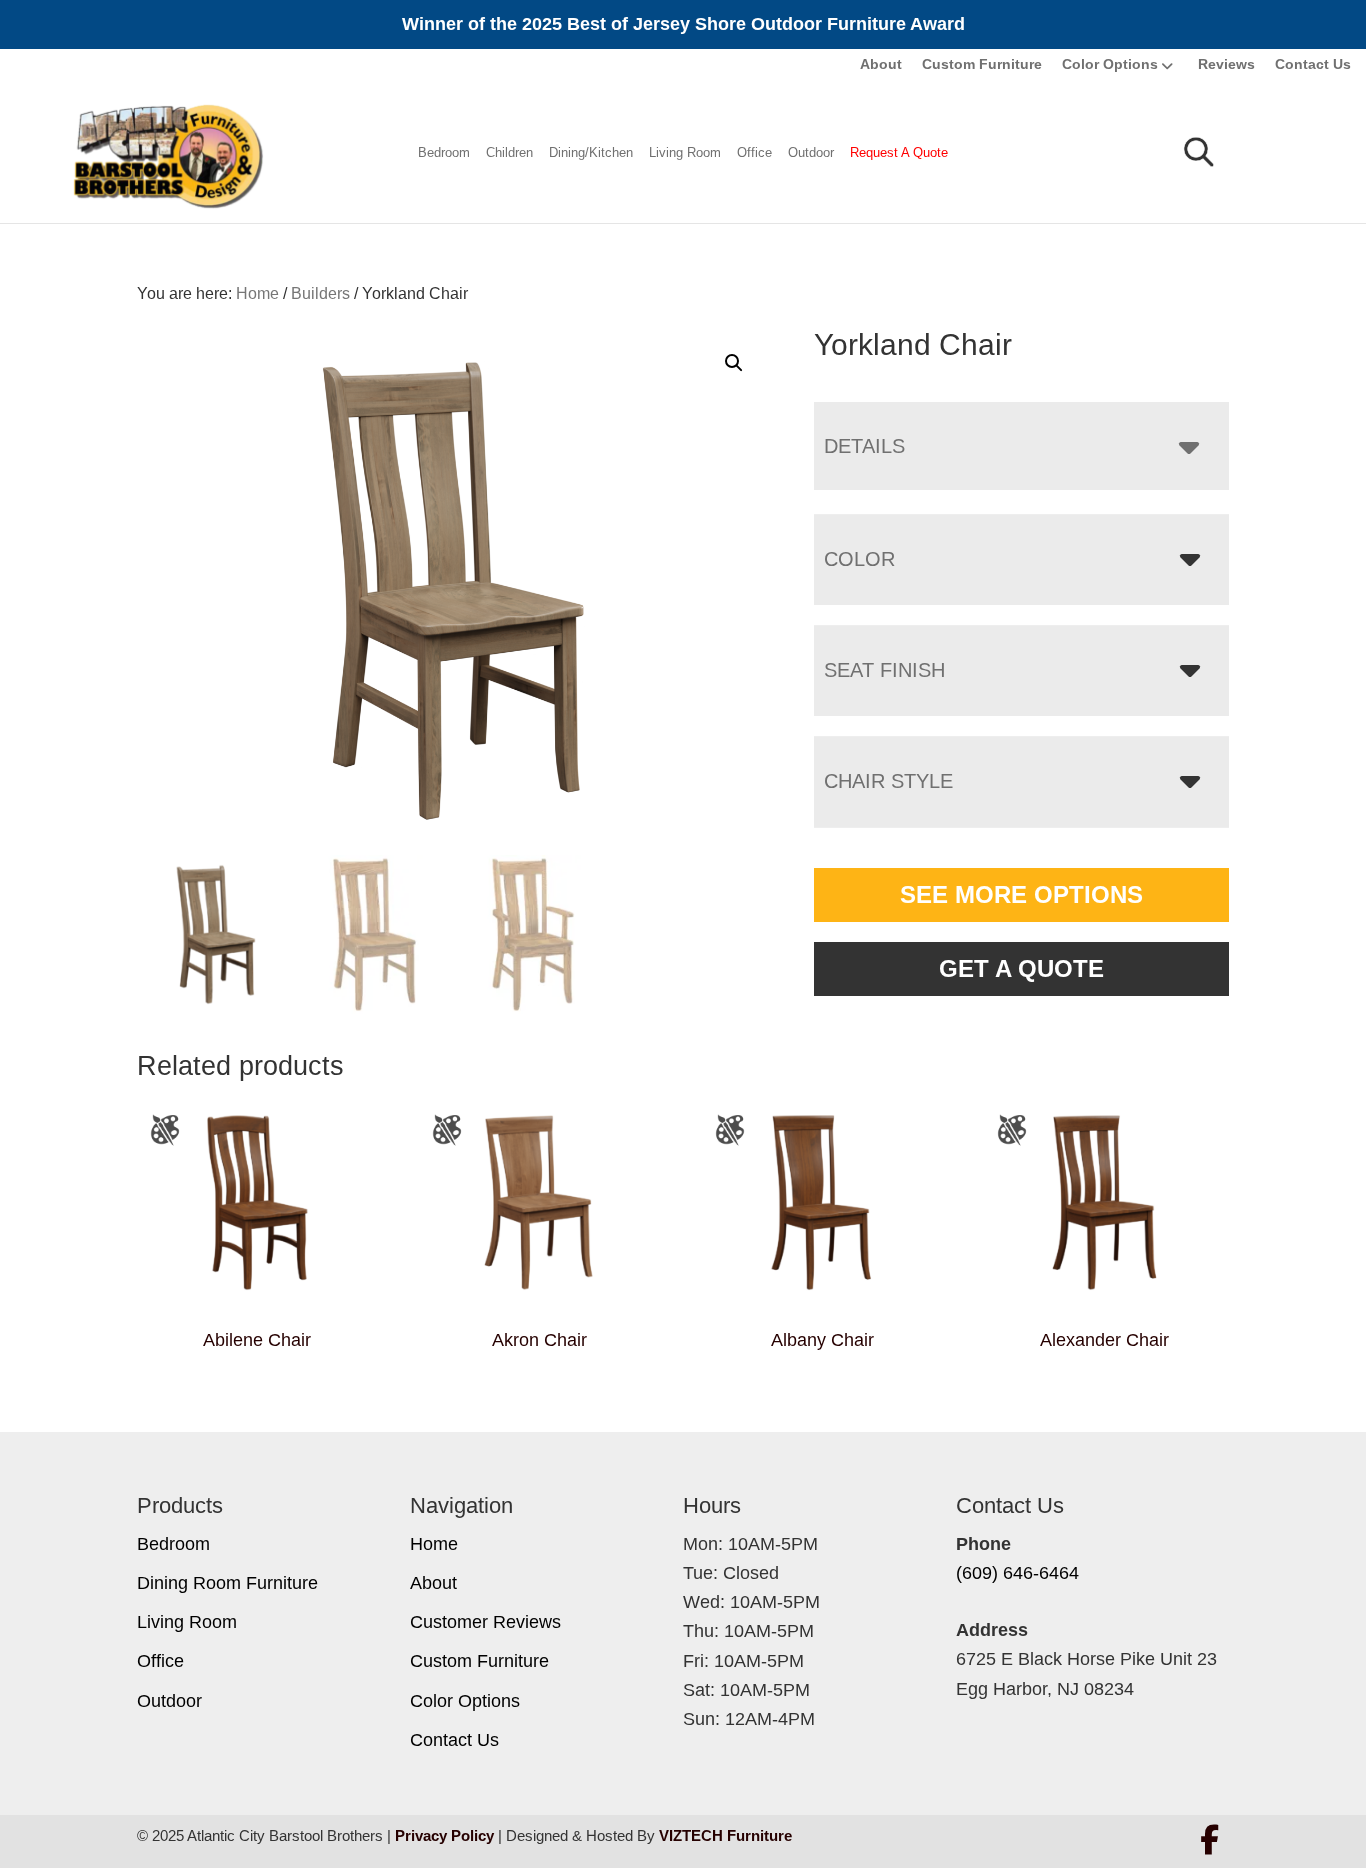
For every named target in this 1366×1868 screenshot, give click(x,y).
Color (859, 559)
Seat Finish (884, 670)
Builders (320, 293)
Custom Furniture (982, 64)
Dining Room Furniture (227, 1583)
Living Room (685, 152)
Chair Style (888, 781)
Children (509, 152)
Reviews (1226, 64)
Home (434, 1544)
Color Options (1110, 64)
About (881, 64)
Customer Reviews (485, 1622)
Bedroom (444, 152)
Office (754, 152)
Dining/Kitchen (591, 152)
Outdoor (811, 152)
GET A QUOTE (1021, 968)
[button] (734, 363)
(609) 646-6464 (1017, 1573)
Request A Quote (899, 152)
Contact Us (1313, 64)
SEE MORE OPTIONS (1021, 894)
